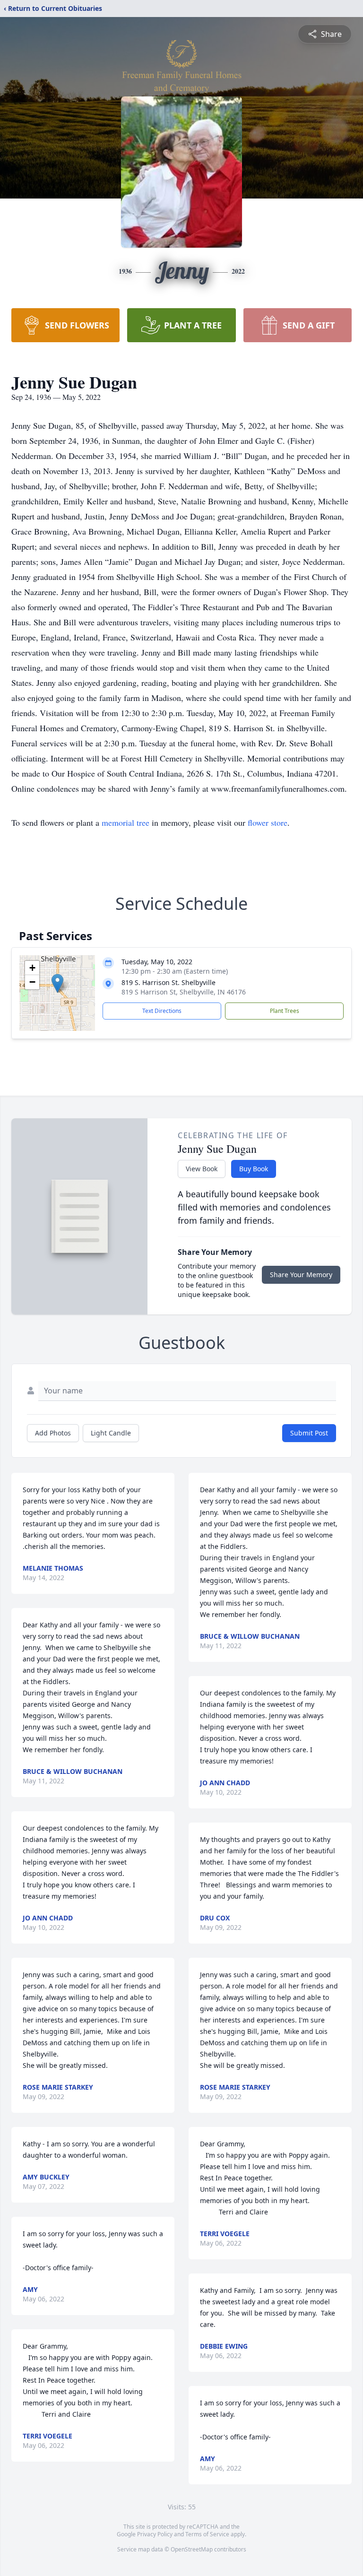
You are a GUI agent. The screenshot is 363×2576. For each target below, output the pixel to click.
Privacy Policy (155, 2534)
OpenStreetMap (192, 2549)
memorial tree (125, 822)
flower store (268, 822)
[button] (57, 983)
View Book (202, 1169)
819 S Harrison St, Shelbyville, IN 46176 (184, 992)
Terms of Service (207, 2534)
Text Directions (162, 1011)
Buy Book (254, 1169)
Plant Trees (285, 1011)
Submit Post (309, 1433)
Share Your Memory (301, 1275)
